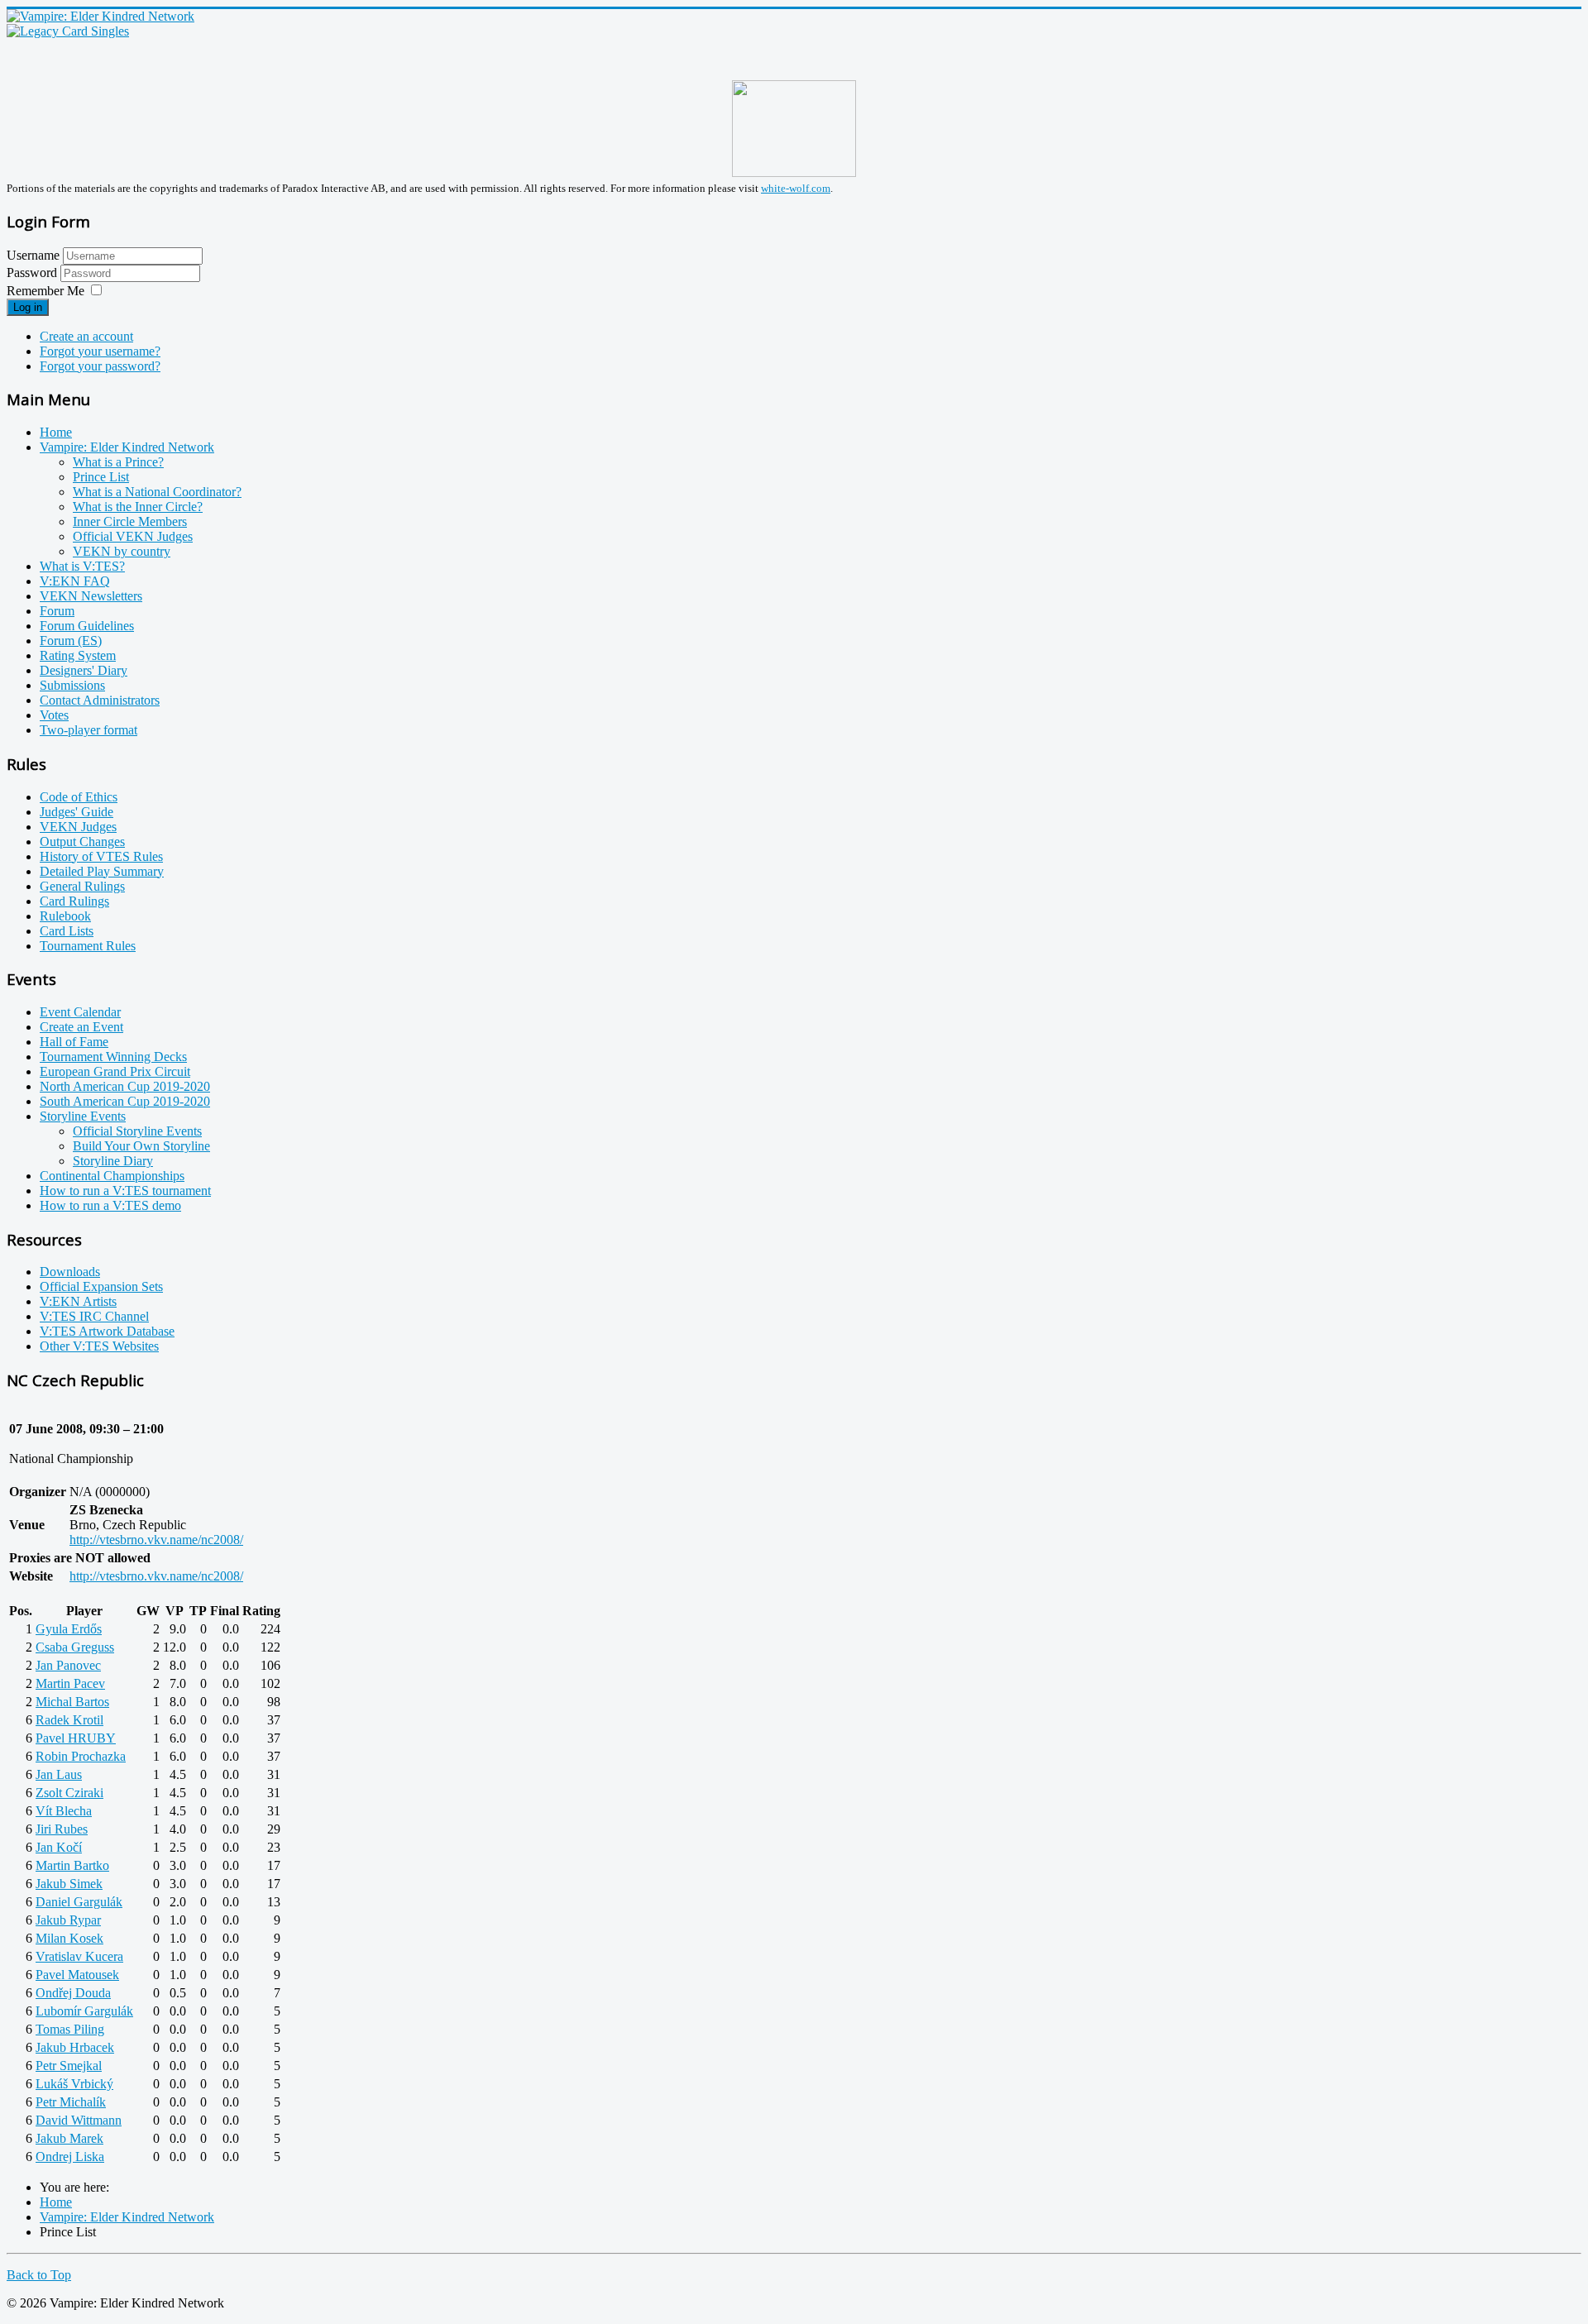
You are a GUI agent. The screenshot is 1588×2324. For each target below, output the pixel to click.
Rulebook (65, 916)
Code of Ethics (79, 797)
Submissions (72, 685)
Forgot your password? (100, 366)
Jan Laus (59, 1774)
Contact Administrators (100, 700)
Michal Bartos (72, 1702)
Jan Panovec (68, 1665)
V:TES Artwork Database (107, 1331)
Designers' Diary (84, 670)
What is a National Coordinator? (157, 492)
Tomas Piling (70, 2029)
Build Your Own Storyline (141, 1146)
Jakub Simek (69, 1884)
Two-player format (88, 730)
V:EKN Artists (78, 1301)
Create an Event (81, 1027)
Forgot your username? (100, 351)
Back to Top (39, 2275)
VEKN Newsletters (91, 596)
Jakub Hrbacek (75, 2047)
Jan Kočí (59, 1847)
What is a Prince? (118, 462)
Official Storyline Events (137, 1131)
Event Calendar (80, 1012)
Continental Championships (112, 1176)
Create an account (86, 336)
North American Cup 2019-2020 (125, 1086)
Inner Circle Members (130, 521)
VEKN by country (122, 551)
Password (33, 273)
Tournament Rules (88, 946)
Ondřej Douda (73, 1993)
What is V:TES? (82, 566)
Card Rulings (74, 901)
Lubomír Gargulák (84, 2011)
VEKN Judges (78, 827)
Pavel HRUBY (76, 1738)
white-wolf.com (796, 188)
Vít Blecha (64, 1811)
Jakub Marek (69, 2138)
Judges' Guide (77, 812)
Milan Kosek (69, 1938)
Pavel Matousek (77, 1975)
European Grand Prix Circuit (115, 1071)
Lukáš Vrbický (74, 2084)
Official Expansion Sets (101, 1286)
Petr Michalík (71, 2102)
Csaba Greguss (75, 1647)
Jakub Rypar (68, 1920)
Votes (54, 715)
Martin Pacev (70, 1683)
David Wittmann (79, 2120)
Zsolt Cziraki (69, 1793)
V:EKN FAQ (75, 581)
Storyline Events (83, 1116)
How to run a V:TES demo (110, 1205)
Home (56, 432)
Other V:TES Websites (99, 1346)
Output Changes (82, 842)
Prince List (101, 477)
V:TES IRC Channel (94, 1316)
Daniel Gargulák (79, 1902)
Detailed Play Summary (102, 871)
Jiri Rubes (62, 1829)
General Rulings (82, 886)
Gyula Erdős (69, 1629)
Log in (28, 307)
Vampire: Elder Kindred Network (127, 447)
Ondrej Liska (70, 2157)
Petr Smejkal (69, 2066)
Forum (57, 611)
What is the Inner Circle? (138, 507)
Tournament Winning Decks (113, 1057)
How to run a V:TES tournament (125, 1191)
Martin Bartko (72, 1865)
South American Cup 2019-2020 (125, 1101)
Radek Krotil (69, 1720)
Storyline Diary (113, 1161)
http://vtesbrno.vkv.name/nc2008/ (156, 1540)
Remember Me (45, 291)
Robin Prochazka (81, 1756)
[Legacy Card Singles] (68, 31)
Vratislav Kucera (79, 1956)
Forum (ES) (71, 641)
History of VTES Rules (101, 856)
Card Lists (67, 931)
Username (33, 255)
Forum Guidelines (87, 626)
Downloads (70, 1272)
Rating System (78, 655)
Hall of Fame (74, 1042)
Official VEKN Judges (133, 536)
